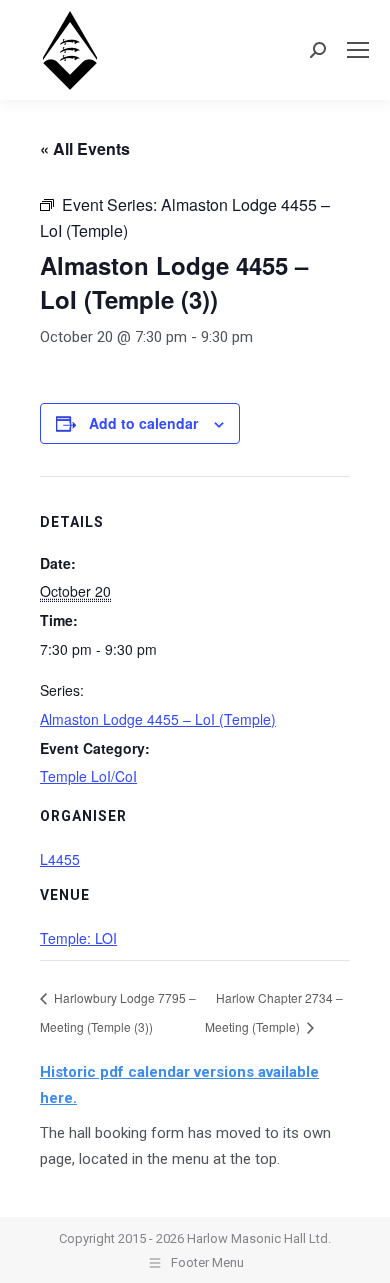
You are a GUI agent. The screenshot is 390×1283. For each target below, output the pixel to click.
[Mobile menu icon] (358, 50)
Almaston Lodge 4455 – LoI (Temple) (158, 719)
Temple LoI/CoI (88, 776)
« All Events (85, 148)
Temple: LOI (78, 938)
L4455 (60, 859)
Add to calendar (143, 423)
